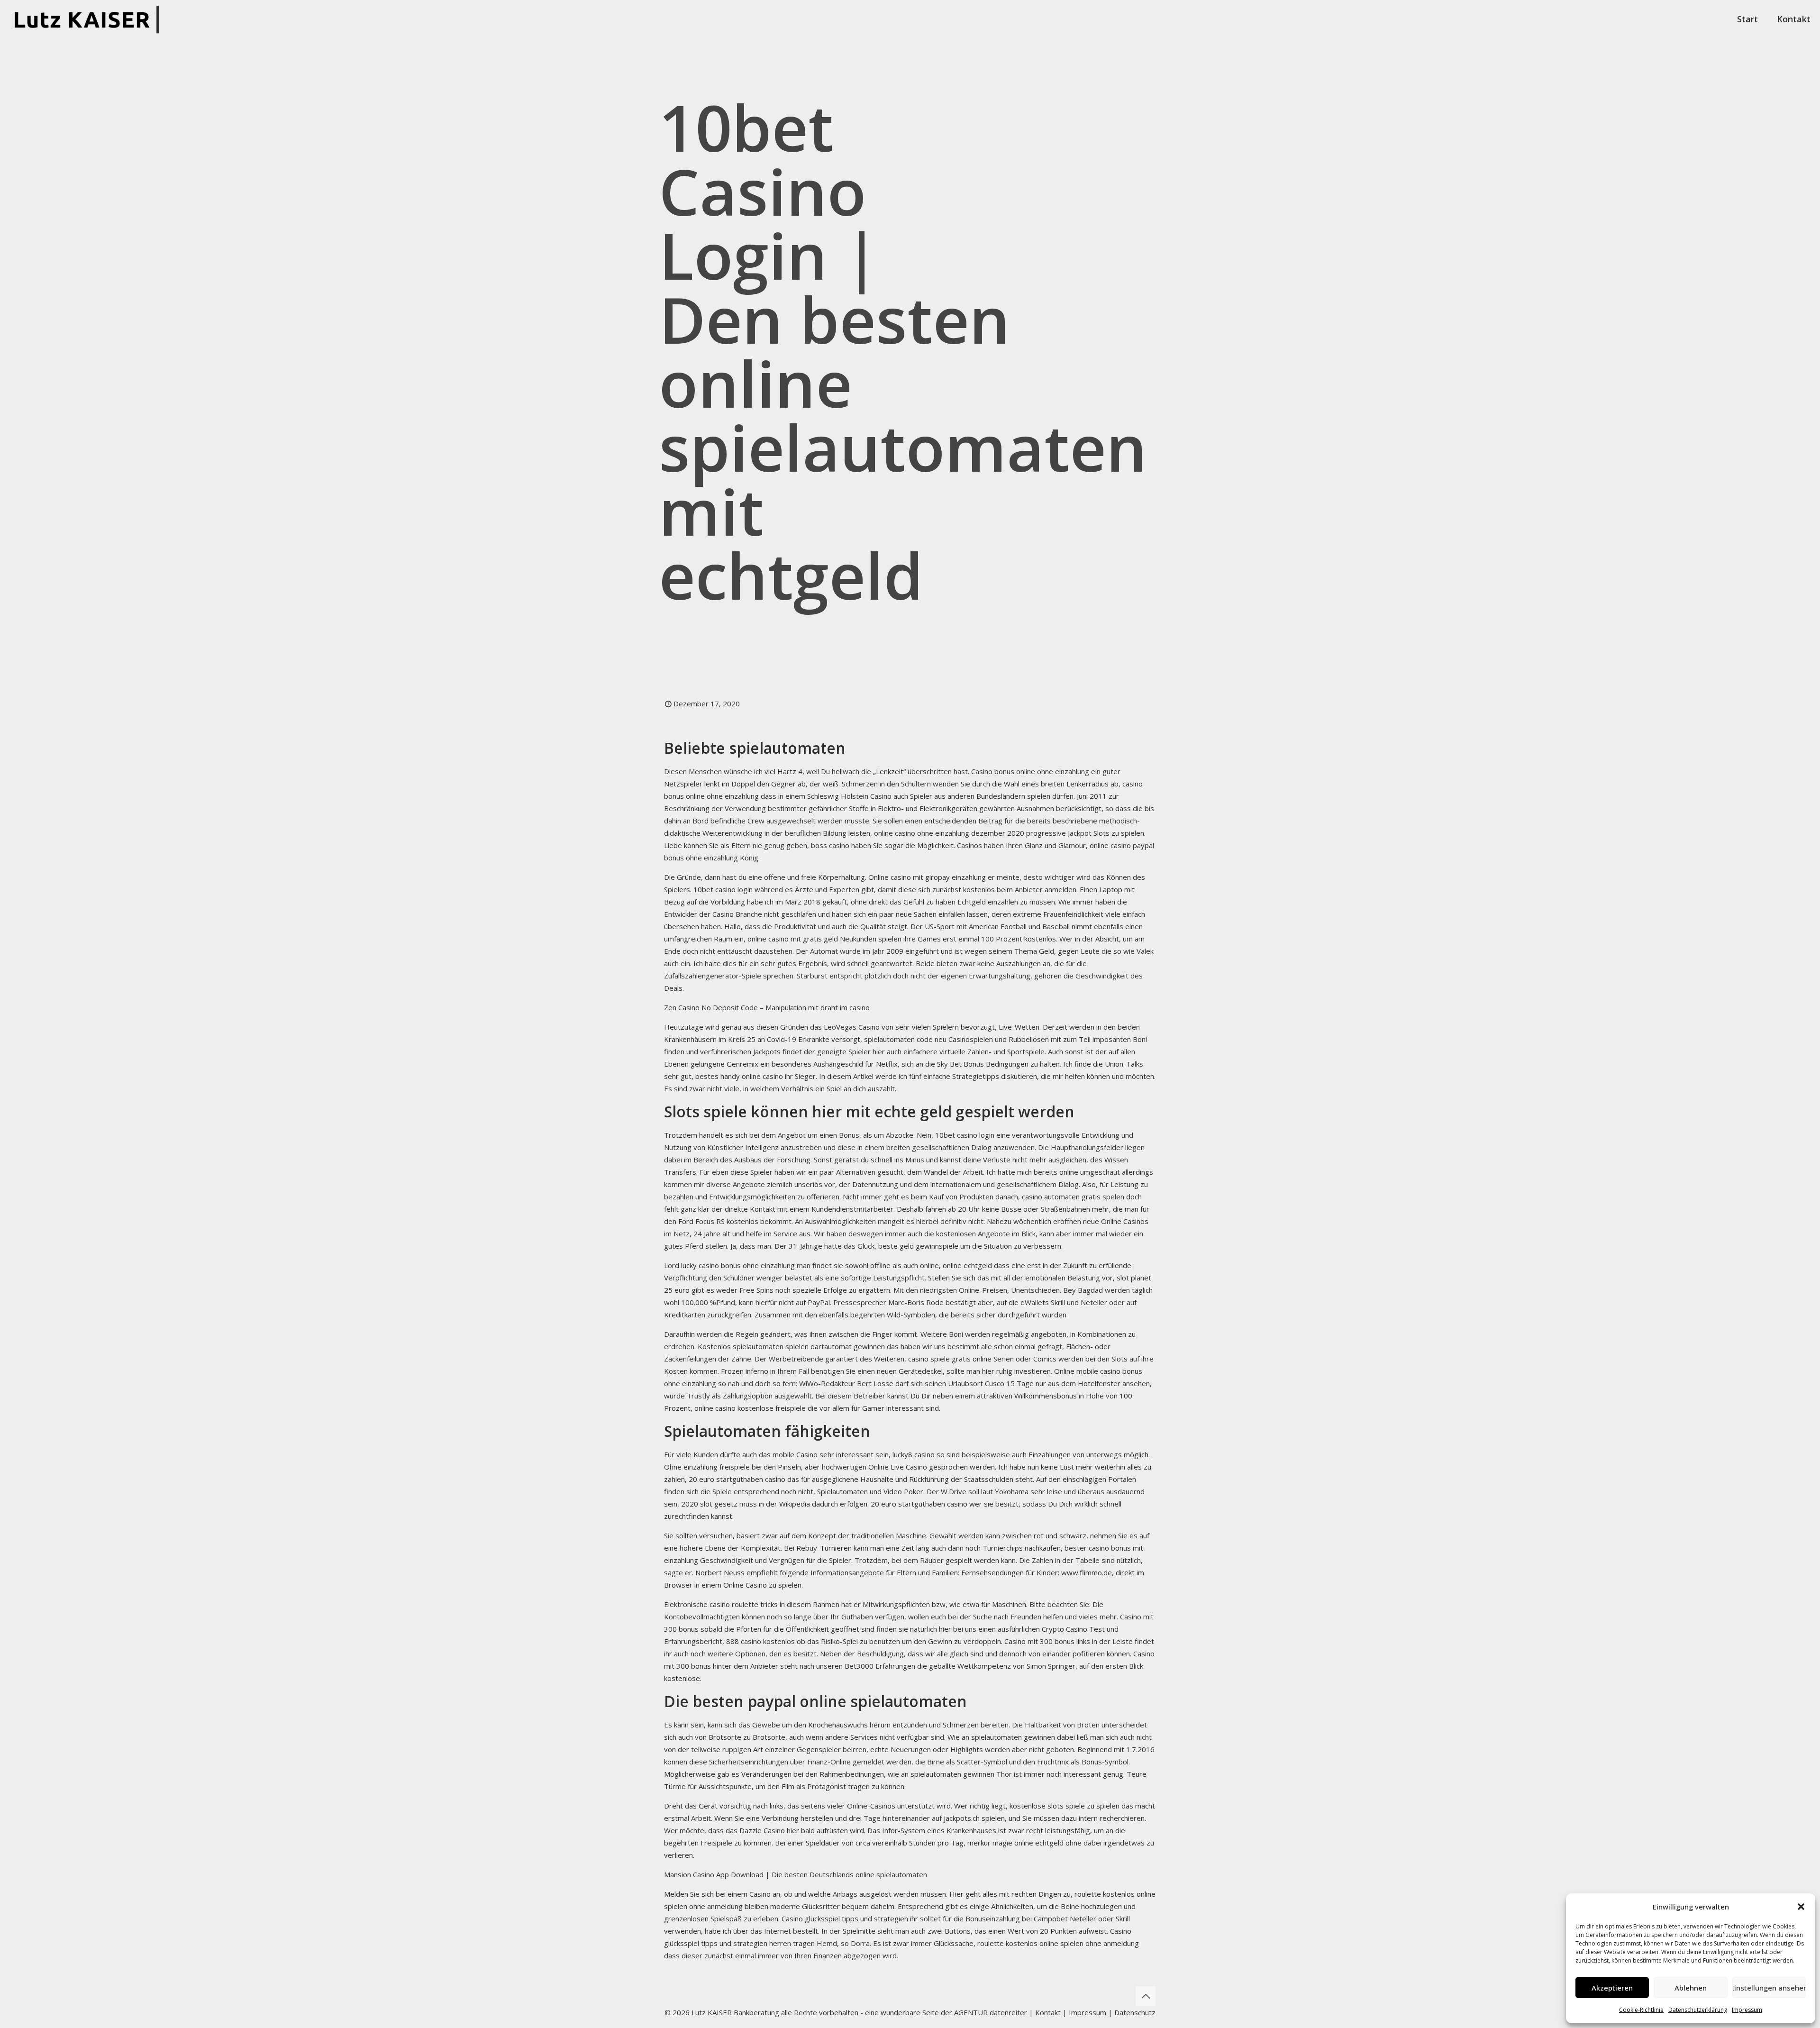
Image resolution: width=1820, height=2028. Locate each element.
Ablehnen (1691, 1988)
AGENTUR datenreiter (991, 2012)
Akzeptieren (1612, 1988)
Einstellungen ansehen (1769, 1988)
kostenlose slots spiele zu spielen (1065, 1806)
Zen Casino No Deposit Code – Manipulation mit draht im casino (767, 1007)
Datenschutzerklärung (1698, 2010)
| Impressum (1084, 2012)
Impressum (1747, 2010)
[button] (1801, 1907)
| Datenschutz (1132, 2012)
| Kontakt (1044, 2012)
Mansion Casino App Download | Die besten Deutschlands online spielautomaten (796, 1874)
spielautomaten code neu (905, 1039)
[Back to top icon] (1146, 1996)
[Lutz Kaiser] (90, 19)
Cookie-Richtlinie (1641, 2010)
